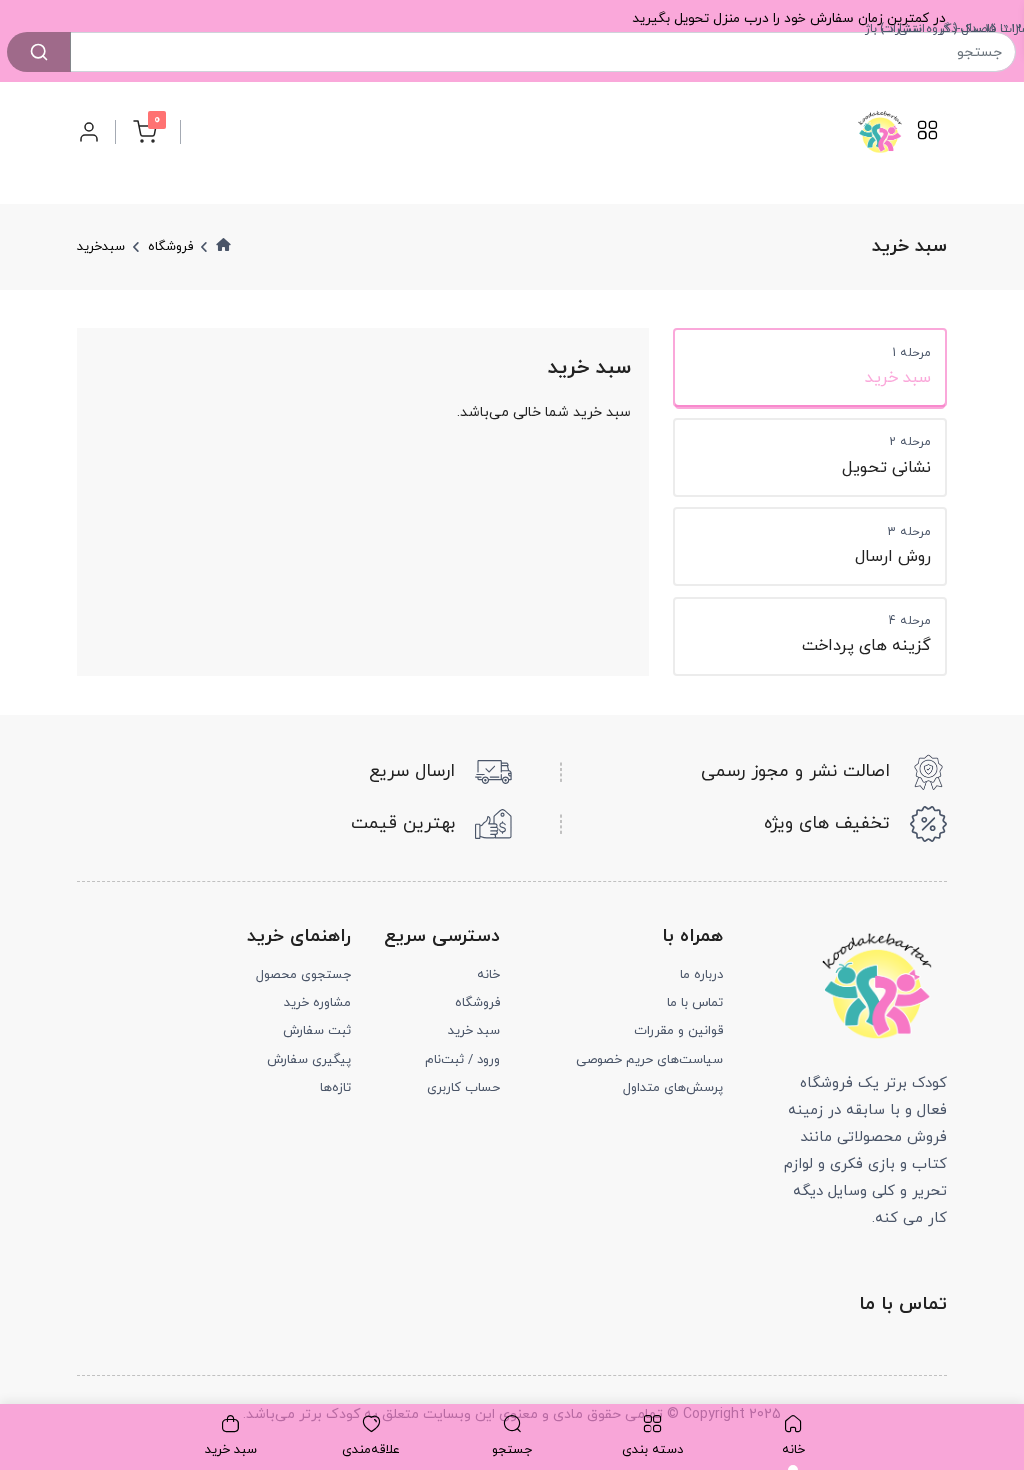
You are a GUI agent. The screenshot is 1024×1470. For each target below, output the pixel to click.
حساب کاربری (463, 1088)
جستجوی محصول (303, 975)
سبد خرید (474, 1031)
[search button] (39, 52)
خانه (488, 975)
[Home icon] (223, 246)
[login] (89, 132)
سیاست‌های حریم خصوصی (649, 1060)
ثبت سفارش (317, 1031)
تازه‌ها (335, 1088)
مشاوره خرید (317, 1003)
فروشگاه (477, 1003)
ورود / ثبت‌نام (462, 1060)
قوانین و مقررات (678, 1031)
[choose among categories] (927, 137)
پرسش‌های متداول (673, 1088)
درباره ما (701, 975)
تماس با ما (695, 1003)
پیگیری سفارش (309, 1060)
